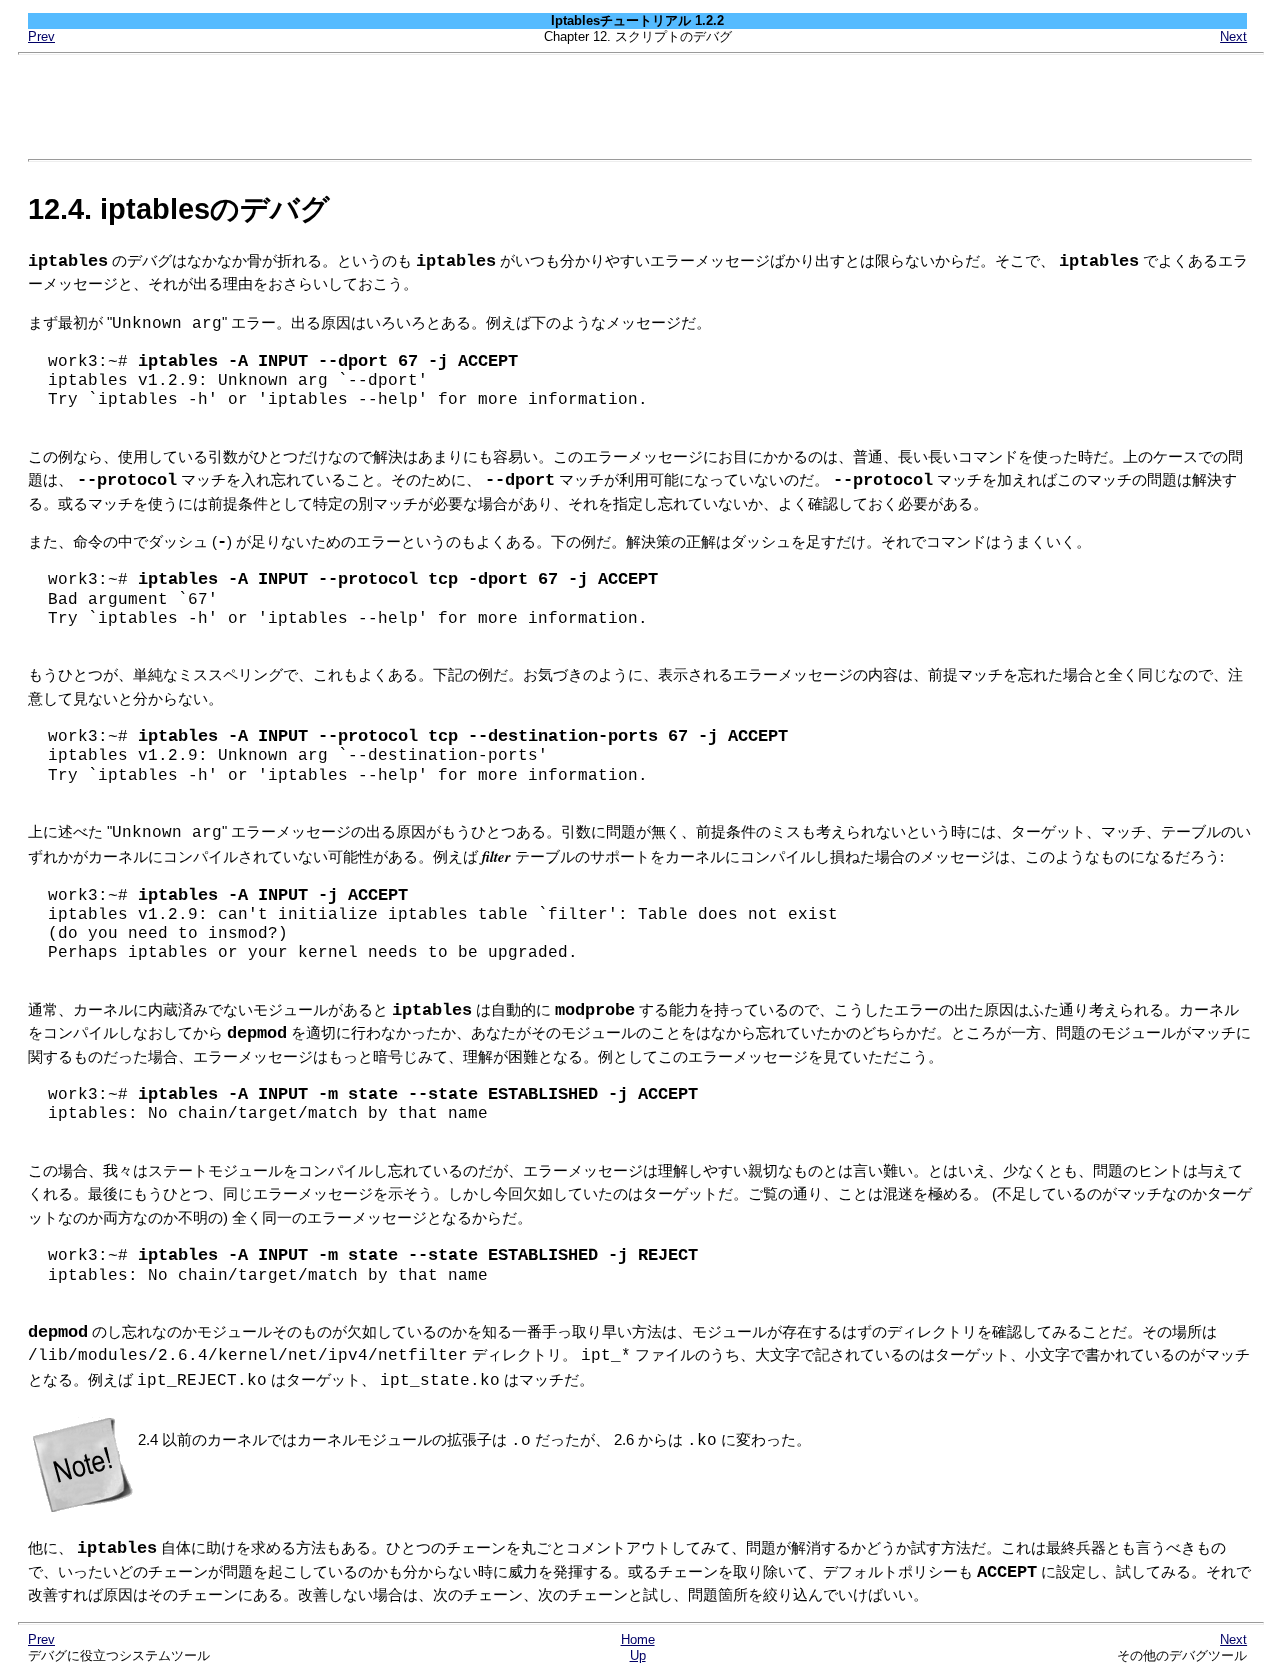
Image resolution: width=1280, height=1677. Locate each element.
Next (1233, 36)
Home (638, 1639)
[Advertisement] (640, 107)
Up (638, 1655)
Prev (41, 36)
